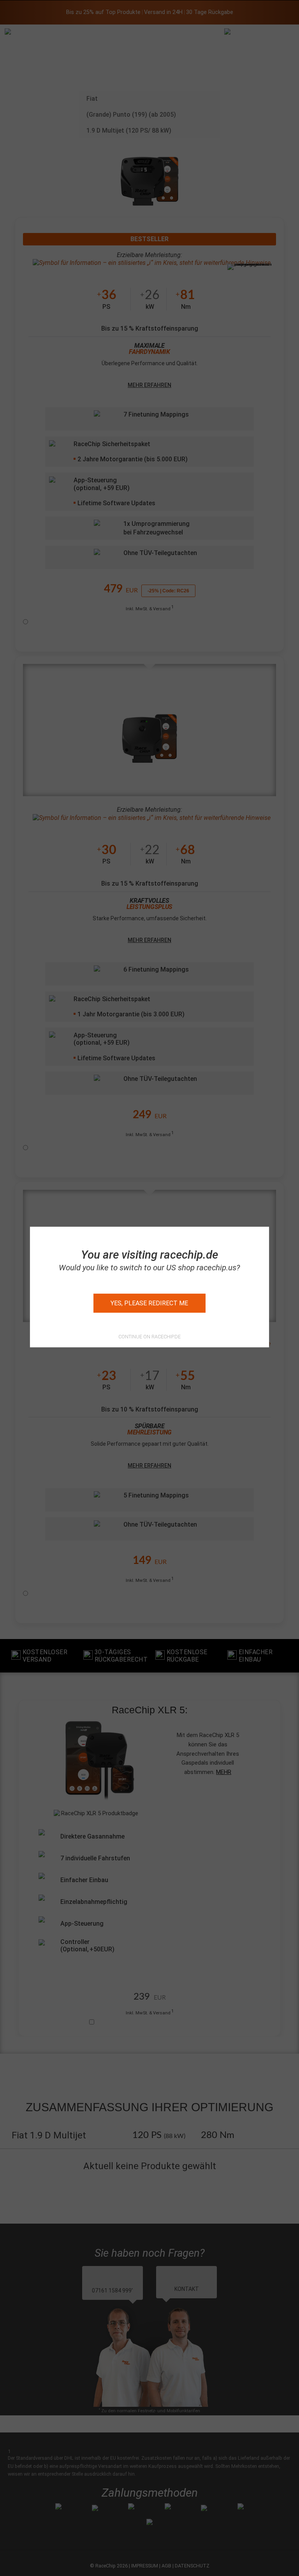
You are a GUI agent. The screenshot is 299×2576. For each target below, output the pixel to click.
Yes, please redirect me (149, 1303)
